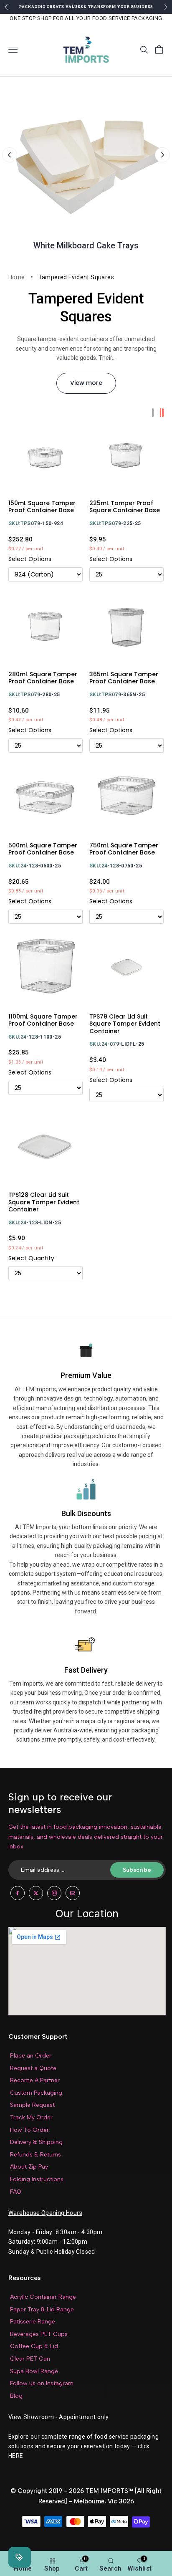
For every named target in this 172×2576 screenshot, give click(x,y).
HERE (16, 2456)
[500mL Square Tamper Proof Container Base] (46, 796)
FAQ (16, 2192)
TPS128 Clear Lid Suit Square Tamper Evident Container (44, 1202)
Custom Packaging (36, 2093)
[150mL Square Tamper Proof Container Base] (46, 454)
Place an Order (31, 2056)
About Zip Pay (29, 2167)
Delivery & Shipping (36, 2142)
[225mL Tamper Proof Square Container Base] (126, 454)
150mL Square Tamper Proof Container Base (42, 507)
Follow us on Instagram (42, 2383)
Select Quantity (31, 1259)
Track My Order (31, 2117)
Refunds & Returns (35, 2155)
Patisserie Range (33, 2322)
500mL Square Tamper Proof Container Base (43, 849)
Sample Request (32, 2105)
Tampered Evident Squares (76, 277)
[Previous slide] (10, 155)
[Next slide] (162, 155)
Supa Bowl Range (34, 2371)
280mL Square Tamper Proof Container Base (43, 678)
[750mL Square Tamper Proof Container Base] (126, 796)
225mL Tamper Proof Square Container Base (125, 507)
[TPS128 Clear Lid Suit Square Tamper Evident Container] (46, 1146)
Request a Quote (33, 2068)
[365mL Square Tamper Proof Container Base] (126, 625)
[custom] (18, 1893)
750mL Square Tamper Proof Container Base (124, 849)
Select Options (30, 559)
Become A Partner (35, 2080)
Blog (16, 2396)
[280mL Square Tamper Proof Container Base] (46, 625)
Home (17, 277)
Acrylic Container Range (43, 2297)
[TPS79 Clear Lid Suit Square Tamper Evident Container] (126, 968)
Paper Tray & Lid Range (42, 2309)
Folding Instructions (37, 2179)
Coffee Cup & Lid (34, 2346)
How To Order (29, 2130)
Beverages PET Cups (39, 2334)
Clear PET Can (30, 2359)
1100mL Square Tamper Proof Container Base (43, 1020)
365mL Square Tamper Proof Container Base (124, 678)
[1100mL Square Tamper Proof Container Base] (46, 968)
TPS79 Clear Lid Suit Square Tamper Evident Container (125, 1024)
